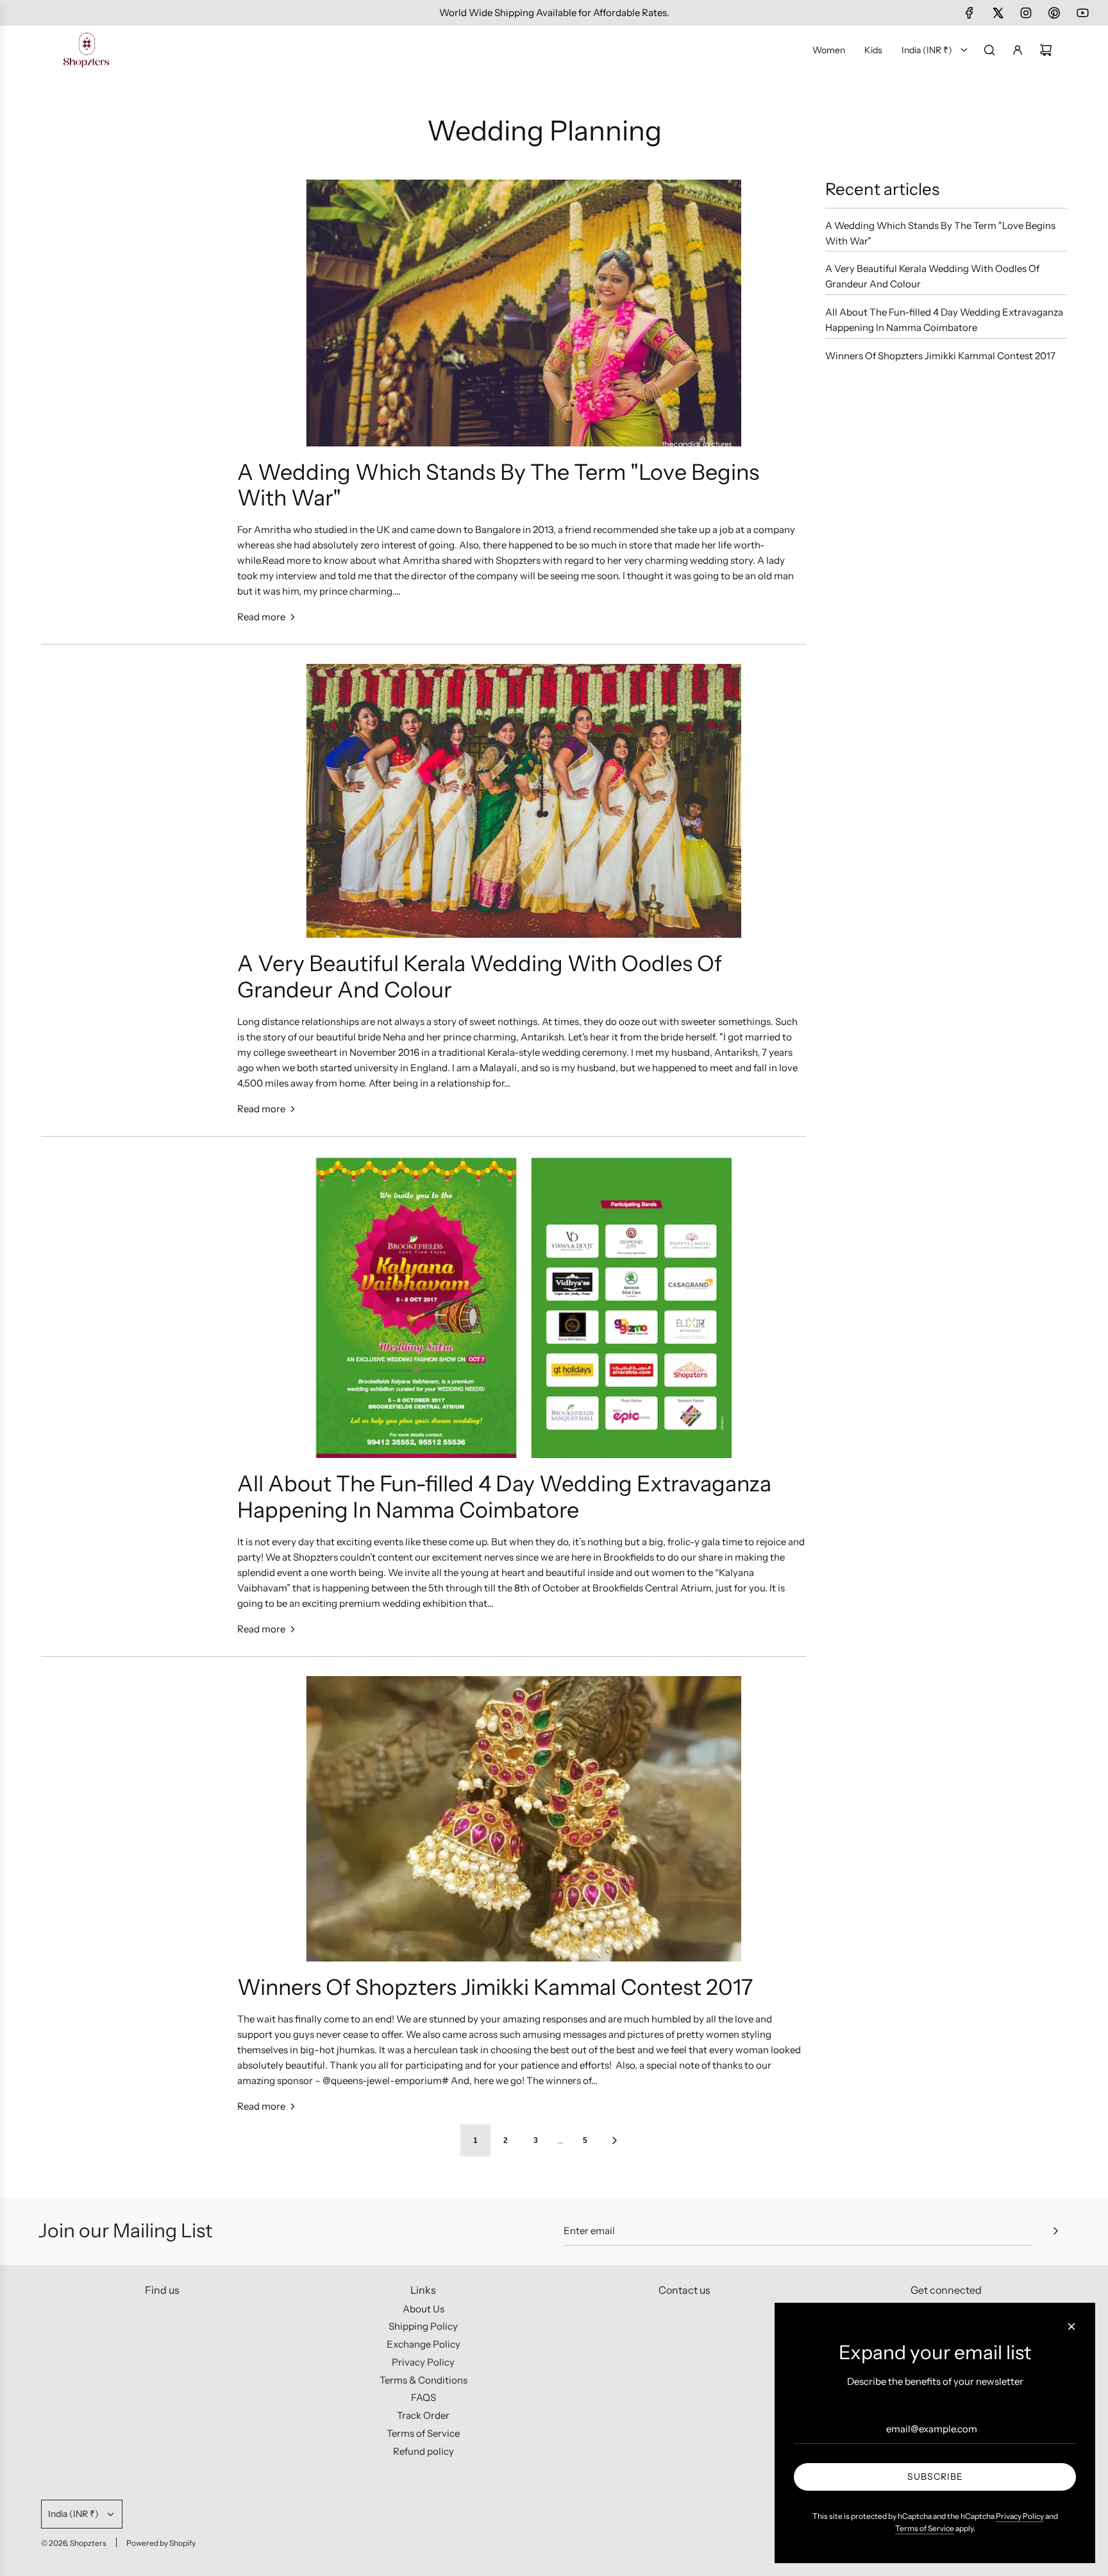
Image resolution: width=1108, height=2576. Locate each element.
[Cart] (1046, 50)
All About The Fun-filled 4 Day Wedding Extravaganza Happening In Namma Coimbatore (504, 1497)
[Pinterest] (1054, 13)
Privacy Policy (1020, 2516)
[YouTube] (1082, 13)
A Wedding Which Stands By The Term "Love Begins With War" (498, 485)
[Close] (1071, 2326)
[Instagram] (1026, 13)
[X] (998, 13)
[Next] (614, 2140)
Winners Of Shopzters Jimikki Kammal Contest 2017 (495, 1987)
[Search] (989, 50)
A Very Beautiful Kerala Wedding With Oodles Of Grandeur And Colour (480, 977)
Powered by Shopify (161, 2543)
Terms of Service (925, 2528)
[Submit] (1055, 2231)
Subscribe (935, 2477)
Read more (261, 617)
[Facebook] (969, 13)
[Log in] (1018, 50)
